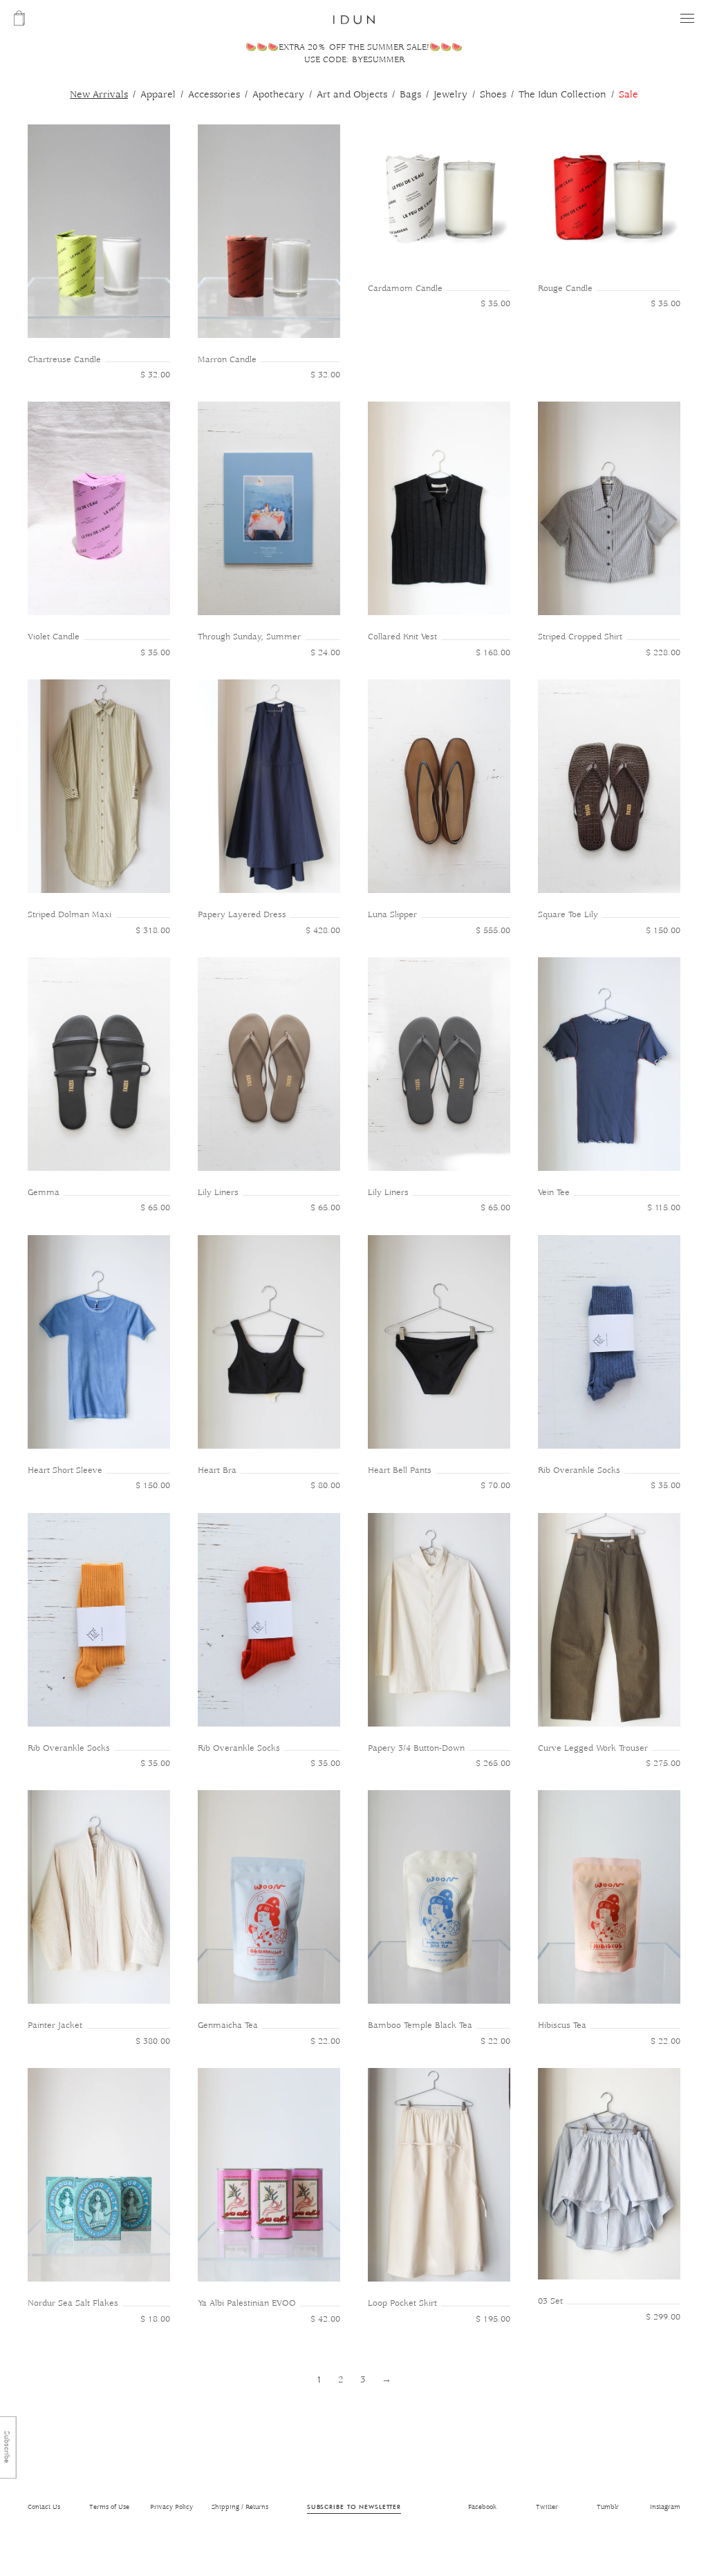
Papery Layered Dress (242, 915)
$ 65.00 (155, 1208)
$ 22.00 (325, 2041)
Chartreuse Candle (64, 360)
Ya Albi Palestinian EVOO (247, 2303)
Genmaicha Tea (228, 2025)
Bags (410, 95)
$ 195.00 (493, 2319)
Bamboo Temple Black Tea (420, 2025)
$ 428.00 (323, 931)
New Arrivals (99, 95)
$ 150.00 (663, 931)
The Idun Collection (562, 95)
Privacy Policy (171, 2507)
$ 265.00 (493, 1764)
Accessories (214, 95)
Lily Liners (218, 1193)
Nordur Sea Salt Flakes (73, 2303)
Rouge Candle (565, 289)
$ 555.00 (493, 931)
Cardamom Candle (405, 289)
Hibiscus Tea (562, 2025)
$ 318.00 (153, 931)
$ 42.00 (325, 2319)
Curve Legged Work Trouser (593, 1748)
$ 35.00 (495, 304)
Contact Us (44, 2507)
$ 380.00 (153, 2041)
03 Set (550, 2301)
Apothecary (278, 95)
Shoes (493, 95)
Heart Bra (217, 1470)
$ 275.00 (663, 1764)
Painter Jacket (55, 2025)
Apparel (158, 95)
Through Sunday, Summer (249, 637)
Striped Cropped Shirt (580, 637)
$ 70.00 (495, 1486)
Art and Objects (352, 95)
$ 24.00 (325, 653)
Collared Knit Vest (402, 637)
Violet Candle (54, 637)
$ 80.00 (325, 1486)
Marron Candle (227, 360)
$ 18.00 (155, 2319)
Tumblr (608, 2507)
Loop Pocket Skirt (402, 2303)
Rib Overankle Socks (579, 1470)
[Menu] (687, 18)
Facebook (482, 2507)
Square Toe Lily (568, 915)
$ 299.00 (663, 2317)
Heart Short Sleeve (65, 1470)
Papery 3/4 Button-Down (416, 1748)
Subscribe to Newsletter (354, 2507)
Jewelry (450, 95)
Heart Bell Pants (400, 1470)
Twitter (547, 2507)
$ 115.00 (664, 1208)
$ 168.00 (493, 653)
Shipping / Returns (240, 2507)
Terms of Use (109, 2507)
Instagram (665, 2507)
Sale (628, 95)
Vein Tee (554, 1193)
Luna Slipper (392, 915)
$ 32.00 (155, 375)
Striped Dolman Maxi (69, 915)
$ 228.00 (663, 653)
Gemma (44, 1193)
